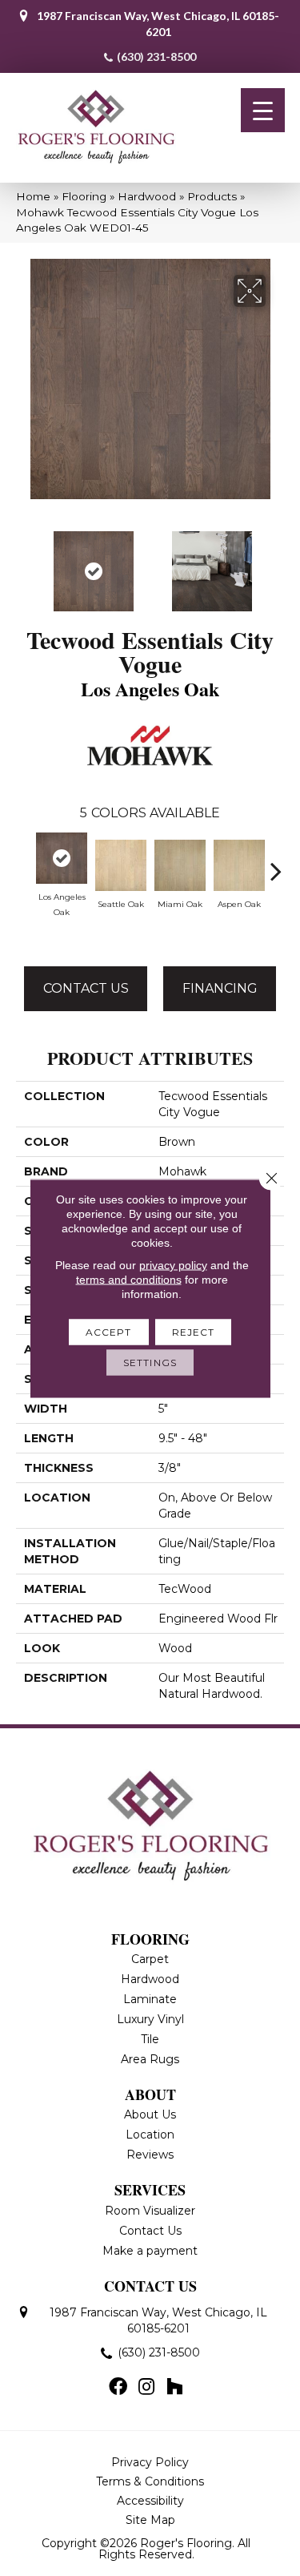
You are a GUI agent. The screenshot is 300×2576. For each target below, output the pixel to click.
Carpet (150, 1959)
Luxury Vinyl (150, 2019)
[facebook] (118, 2388)
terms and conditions (129, 1279)
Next (276, 563)
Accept (109, 1331)
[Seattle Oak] (121, 865)
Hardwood (147, 196)
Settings (150, 1362)
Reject (194, 1331)
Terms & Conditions (150, 2481)
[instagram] (146, 2388)
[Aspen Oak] (239, 865)
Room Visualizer (150, 2211)
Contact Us (86, 988)
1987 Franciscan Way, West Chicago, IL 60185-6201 (158, 24)
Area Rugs (150, 2059)
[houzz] (174, 2388)
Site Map (150, 2520)
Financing (220, 988)
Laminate (150, 1999)
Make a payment (150, 2251)
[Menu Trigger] (263, 110)
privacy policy (173, 1264)
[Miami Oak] (180, 865)
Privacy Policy (150, 2462)
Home (33, 196)
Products (212, 196)
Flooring (84, 196)
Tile (150, 2039)
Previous (24, 563)
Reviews (150, 2155)
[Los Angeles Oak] (62, 858)
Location (150, 2135)
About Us (150, 2114)
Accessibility (150, 2501)
